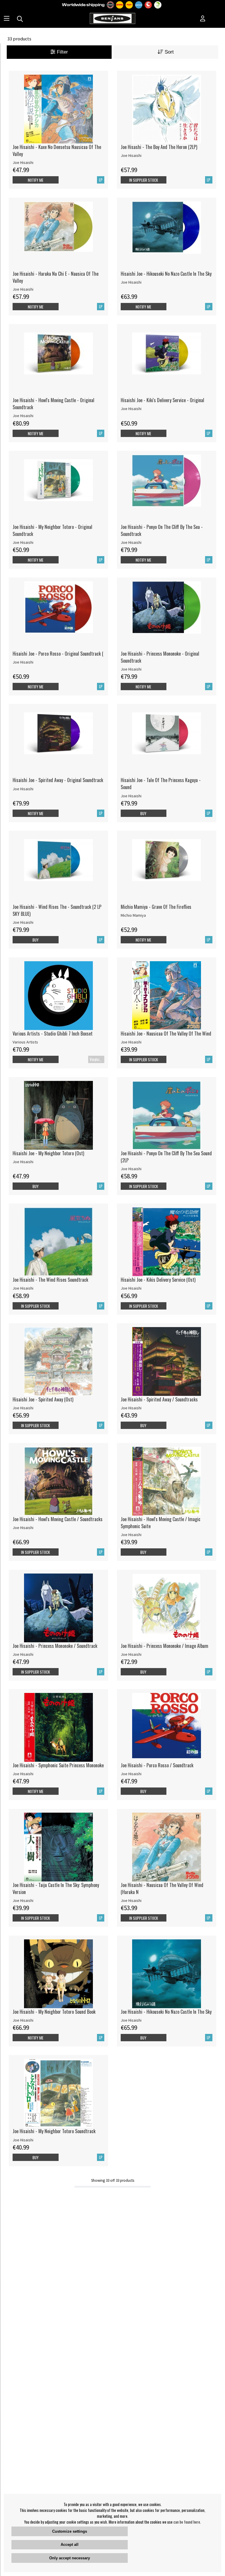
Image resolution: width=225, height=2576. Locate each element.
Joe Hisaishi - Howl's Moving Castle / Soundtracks (58, 1519)
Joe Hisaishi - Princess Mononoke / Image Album (165, 1646)
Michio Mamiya (133, 915)
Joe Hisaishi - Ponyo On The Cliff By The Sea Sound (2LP (166, 1157)
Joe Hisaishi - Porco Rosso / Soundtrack (157, 1765)
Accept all (70, 2545)
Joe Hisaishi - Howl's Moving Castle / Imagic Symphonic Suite (161, 1523)
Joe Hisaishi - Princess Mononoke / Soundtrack (55, 1646)
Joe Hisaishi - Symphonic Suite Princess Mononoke (58, 1765)
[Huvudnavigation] (7, 19)
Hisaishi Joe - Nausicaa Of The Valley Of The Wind (166, 1034)
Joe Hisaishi (23, 162)
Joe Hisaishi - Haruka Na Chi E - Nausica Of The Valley (56, 277)
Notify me (36, 180)
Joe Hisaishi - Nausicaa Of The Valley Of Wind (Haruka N (162, 1888)
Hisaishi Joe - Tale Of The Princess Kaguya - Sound (161, 784)
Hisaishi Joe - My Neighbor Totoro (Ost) (48, 1153)
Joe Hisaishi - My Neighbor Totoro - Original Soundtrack (52, 530)
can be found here (187, 2522)
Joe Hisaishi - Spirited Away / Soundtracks (159, 1399)
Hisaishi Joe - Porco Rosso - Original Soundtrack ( (58, 654)
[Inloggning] (203, 19)
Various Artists (25, 1042)
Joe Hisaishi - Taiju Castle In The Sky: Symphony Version (56, 1888)
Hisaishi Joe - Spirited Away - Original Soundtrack (58, 780)
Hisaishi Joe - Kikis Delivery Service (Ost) (158, 1280)
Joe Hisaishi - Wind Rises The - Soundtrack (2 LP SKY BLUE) (57, 910)
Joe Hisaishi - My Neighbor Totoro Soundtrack (54, 2131)
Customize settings (70, 2531)
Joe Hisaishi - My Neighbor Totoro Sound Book (54, 2012)
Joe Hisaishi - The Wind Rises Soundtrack (50, 1280)
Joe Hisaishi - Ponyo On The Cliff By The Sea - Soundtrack (162, 530)
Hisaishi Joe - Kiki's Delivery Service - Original (162, 400)
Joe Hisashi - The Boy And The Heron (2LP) (159, 147)
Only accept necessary (70, 2558)
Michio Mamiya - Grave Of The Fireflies (156, 907)
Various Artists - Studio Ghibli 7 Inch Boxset (53, 1034)
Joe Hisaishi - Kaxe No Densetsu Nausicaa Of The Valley (57, 150)
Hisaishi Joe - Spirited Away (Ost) (43, 1399)
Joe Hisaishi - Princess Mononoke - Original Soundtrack (160, 657)
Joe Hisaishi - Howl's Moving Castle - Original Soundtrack (53, 404)
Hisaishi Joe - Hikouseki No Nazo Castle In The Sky (166, 274)
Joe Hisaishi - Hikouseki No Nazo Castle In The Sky (166, 2012)
